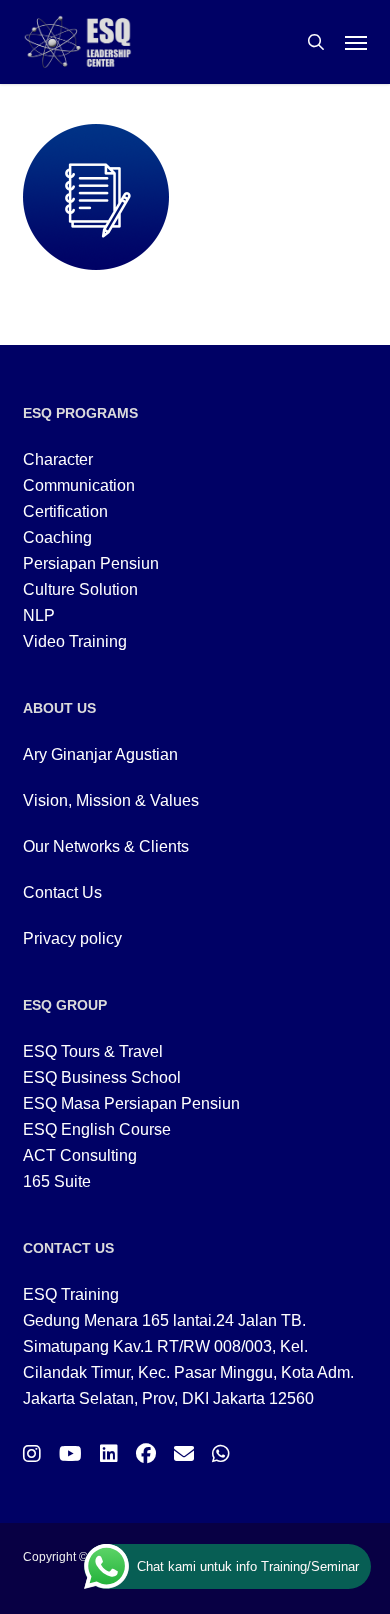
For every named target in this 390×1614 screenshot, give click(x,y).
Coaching (57, 537)
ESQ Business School (102, 1077)
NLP (39, 615)
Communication (79, 485)
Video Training (75, 641)
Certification (65, 511)
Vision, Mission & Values (111, 800)
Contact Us (62, 892)
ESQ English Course (97, 1129)
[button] (356, 42)
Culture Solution (80, 589)
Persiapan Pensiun (91, 563)
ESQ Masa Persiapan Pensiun (131, 1103)
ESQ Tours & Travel (93, 1051)
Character (58, 459)
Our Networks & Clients (106, 846)
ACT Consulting (80, 1155)
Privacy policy (72, 938)
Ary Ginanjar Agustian (100, 754)
